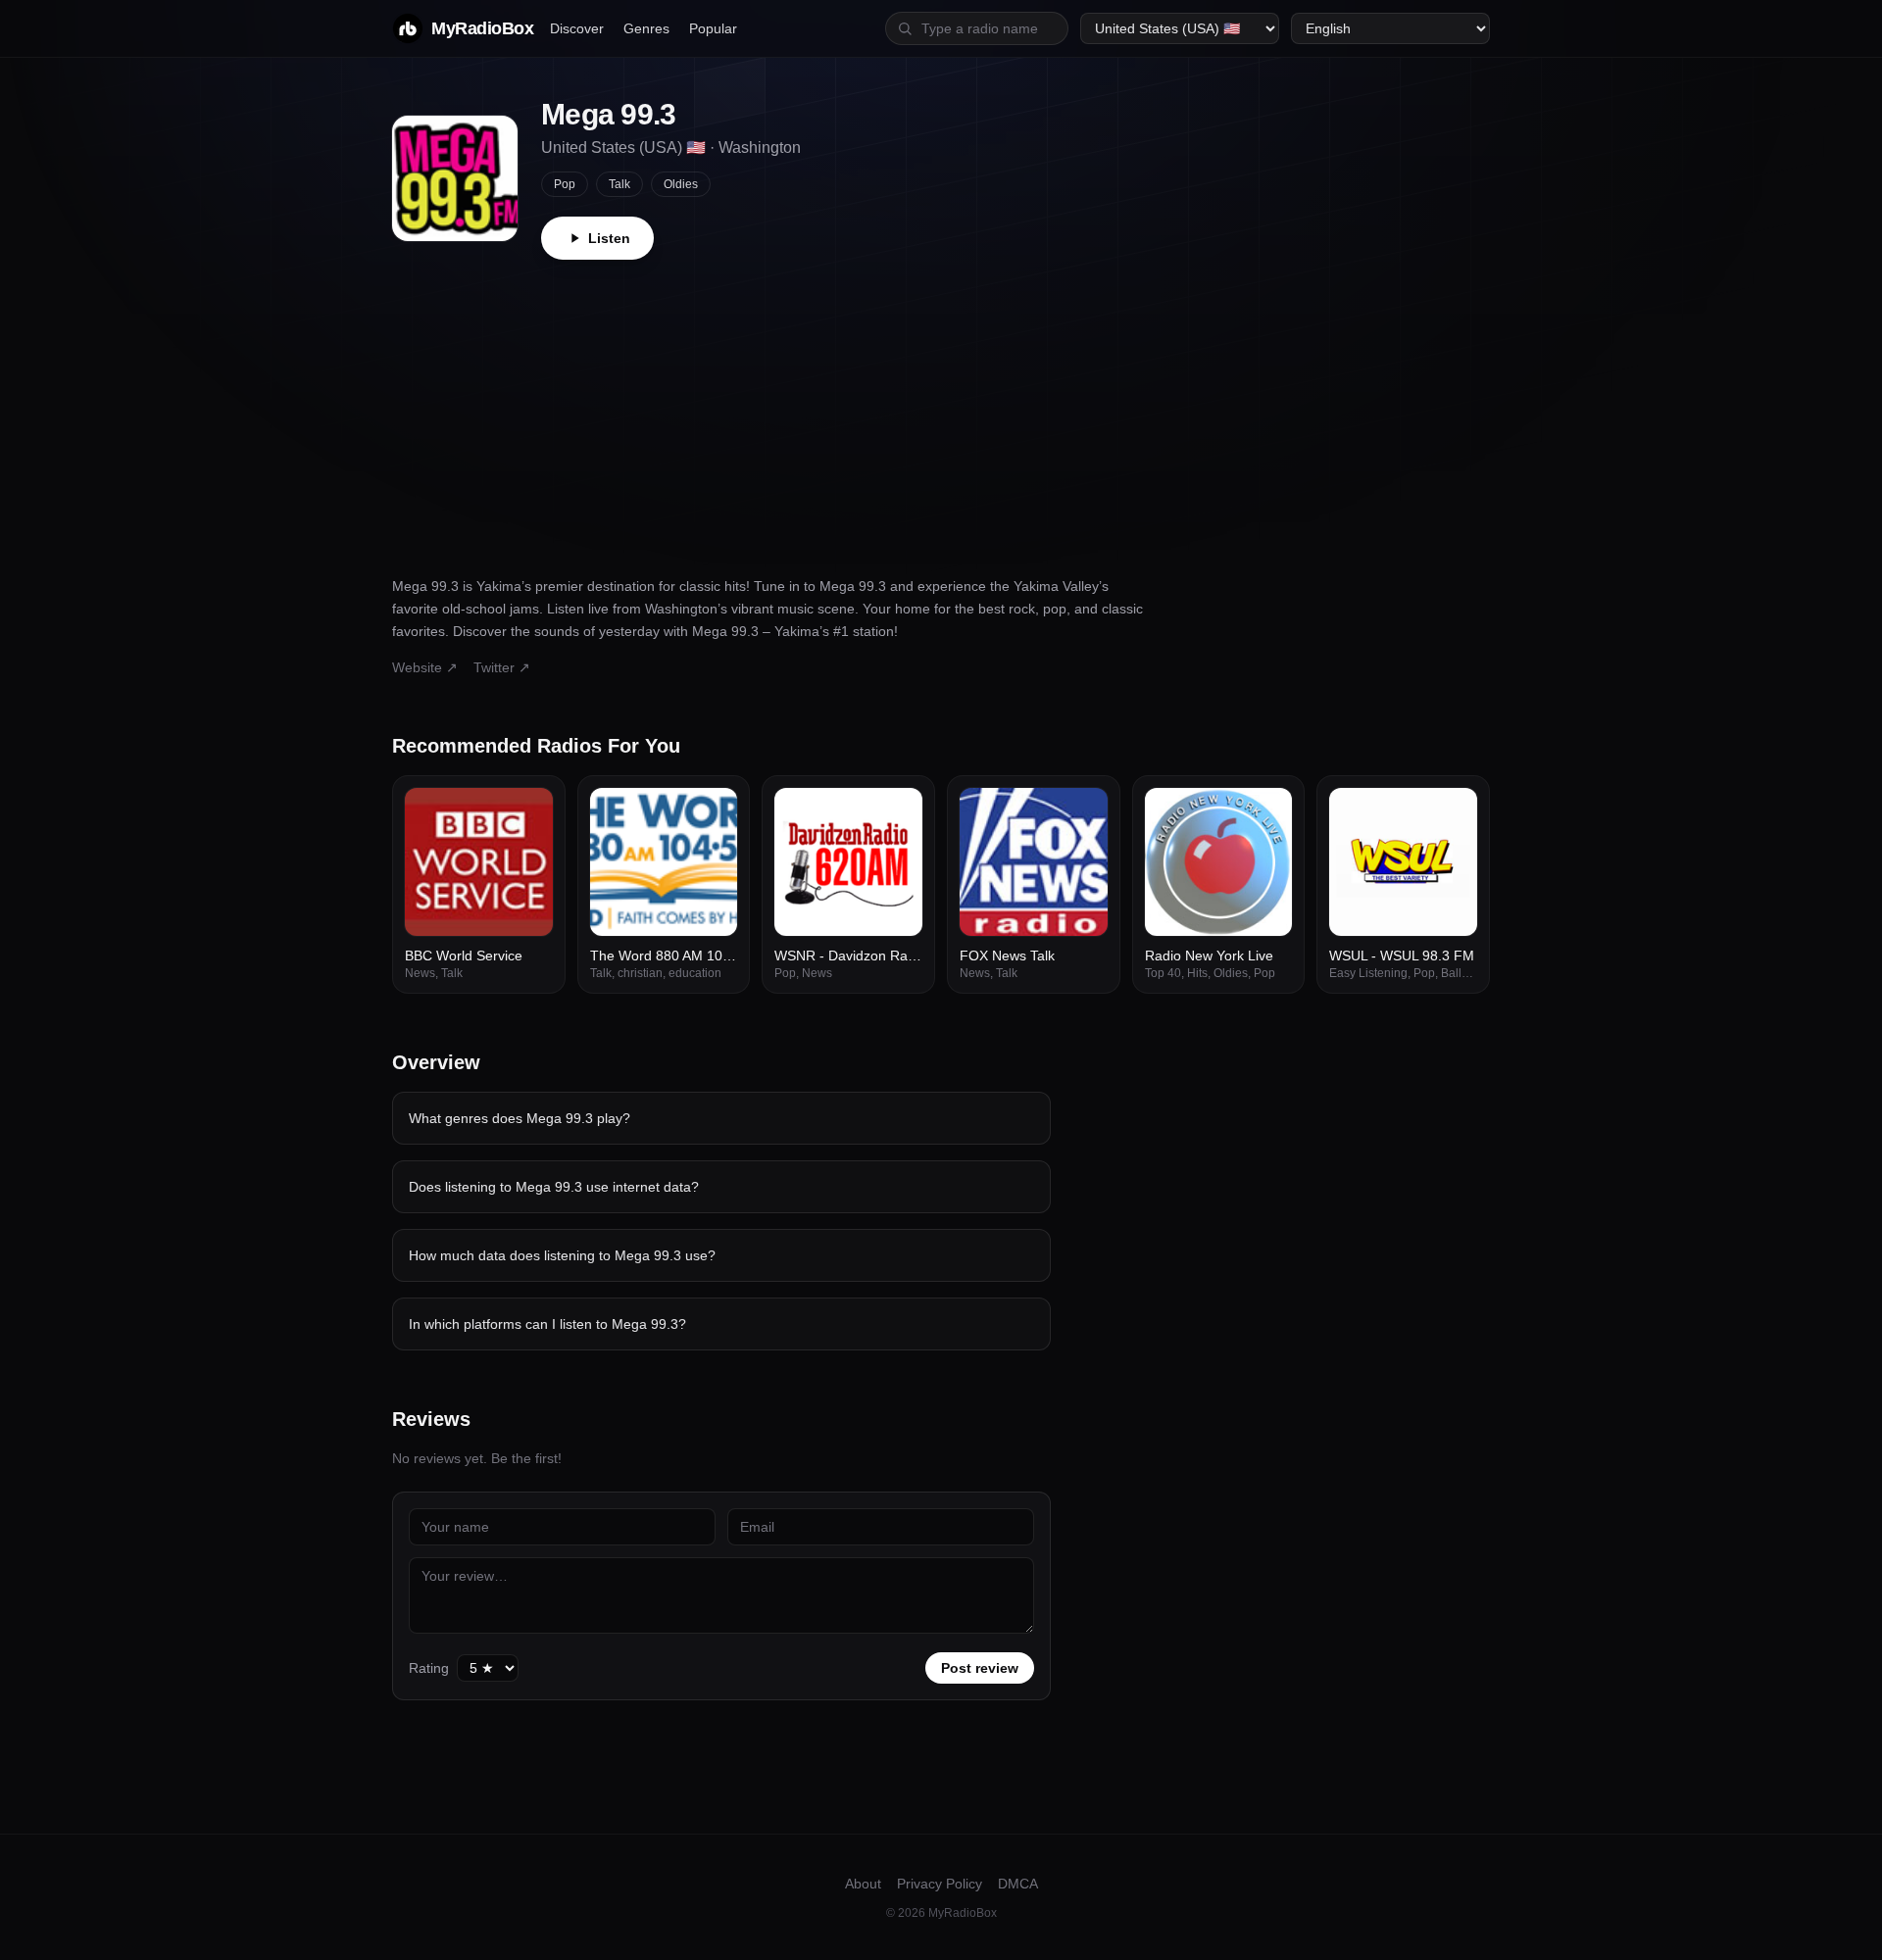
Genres (646, 28)
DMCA (1018, 1884)
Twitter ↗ (502, 667)
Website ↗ (425, 667)
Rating (429, 1668)
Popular (713, 28)
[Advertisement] (941, 407)
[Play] (527, 813)
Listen (609, 238)
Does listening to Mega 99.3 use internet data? (554, 1187)
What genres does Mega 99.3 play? (520, 1118)
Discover (577, 28)
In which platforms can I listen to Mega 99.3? (547, 1324)
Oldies (681, 184)
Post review (980, 1668)
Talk (619, 184)
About (863, 1884)
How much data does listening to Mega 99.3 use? (562, 1255)
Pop (565, 184)
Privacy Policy (940, 1884)
